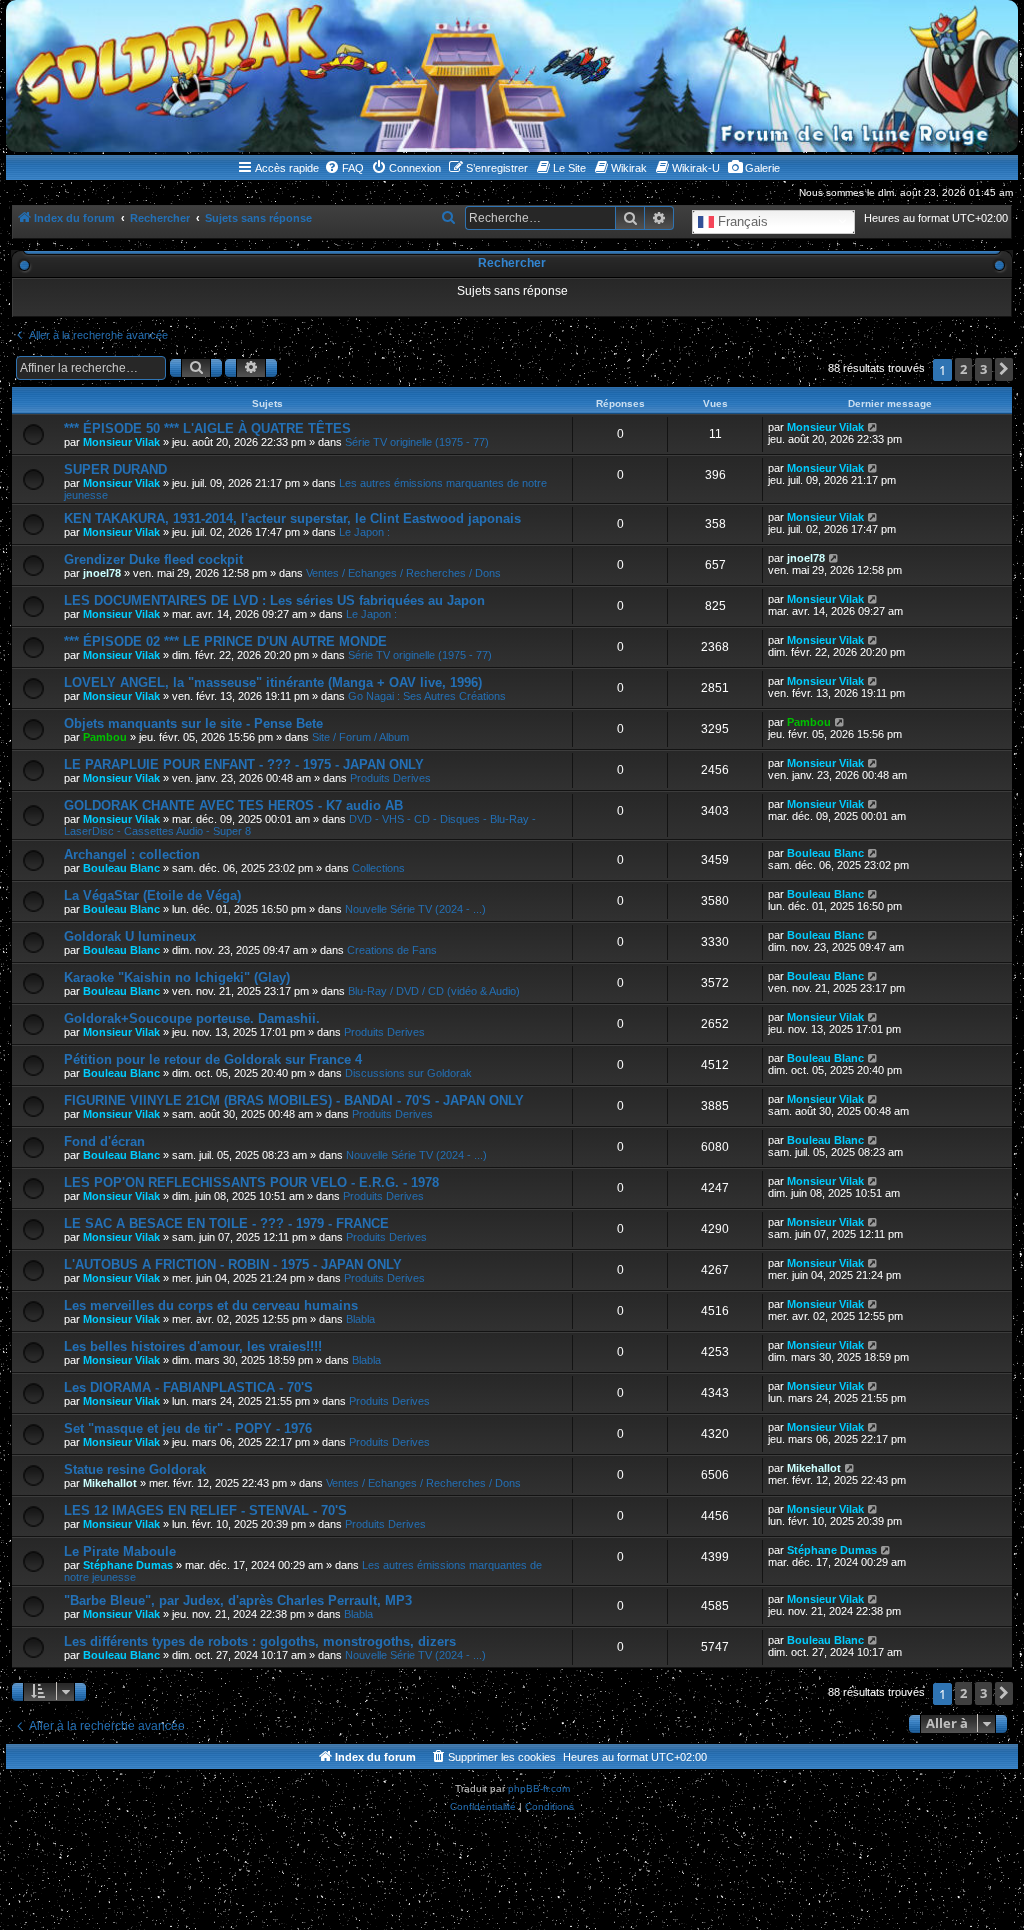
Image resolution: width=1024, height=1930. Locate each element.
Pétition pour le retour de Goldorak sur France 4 (213, 1059)
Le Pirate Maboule (120, 1551)
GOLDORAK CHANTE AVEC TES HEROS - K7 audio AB (233, 805)
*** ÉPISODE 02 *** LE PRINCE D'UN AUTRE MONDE (225, 641)
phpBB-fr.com (539, 1788)
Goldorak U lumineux (130, 936)
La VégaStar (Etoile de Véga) (152, 895)
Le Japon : (364, 532)
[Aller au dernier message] (873, 427)
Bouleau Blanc (121, 868)
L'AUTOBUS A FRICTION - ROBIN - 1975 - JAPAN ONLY (233, 1264)
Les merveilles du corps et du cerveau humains (211, 1305)
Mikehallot (110, 1483)
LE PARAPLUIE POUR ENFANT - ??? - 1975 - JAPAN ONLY (244, 764)
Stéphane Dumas (128, 1565)
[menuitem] (344, 168)
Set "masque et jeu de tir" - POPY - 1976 (188, 1428)
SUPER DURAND (115, 469)
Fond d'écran (104, 1141)
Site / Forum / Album (360, 737)
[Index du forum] (512, 76)
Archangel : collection (132, 854)
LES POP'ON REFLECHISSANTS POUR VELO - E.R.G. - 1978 (251, 1182)
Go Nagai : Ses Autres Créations (427, 696)
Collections (378, 868)
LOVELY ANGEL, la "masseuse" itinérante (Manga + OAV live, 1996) (273, 682)
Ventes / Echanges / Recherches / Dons (403, 573)
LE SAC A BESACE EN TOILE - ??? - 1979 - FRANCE (226, 1223)
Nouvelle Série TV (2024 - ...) (415, 909)
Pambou (105, 737)
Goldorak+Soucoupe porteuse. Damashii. (192, 1018)
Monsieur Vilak (121, 442)
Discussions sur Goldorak (408, 1073)
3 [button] (983, 369)
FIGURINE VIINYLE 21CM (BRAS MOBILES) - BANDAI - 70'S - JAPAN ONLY (294, 1100)
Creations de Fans (392, 950)
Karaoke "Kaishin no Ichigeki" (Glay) (177, 977)
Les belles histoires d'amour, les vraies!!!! (193, 1346)
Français (741, 220)
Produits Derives (390, 778)
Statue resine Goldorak (135, 1469)
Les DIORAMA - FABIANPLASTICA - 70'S (188, 1387)
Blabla (360, 1319)
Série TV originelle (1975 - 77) (417, 442)
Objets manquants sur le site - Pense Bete (193, 723)
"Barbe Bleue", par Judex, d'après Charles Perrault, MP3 (238, 1600)
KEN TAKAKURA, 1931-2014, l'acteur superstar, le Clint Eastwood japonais (292, 518)
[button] (1004, 369)
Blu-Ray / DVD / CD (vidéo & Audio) (434, 991)
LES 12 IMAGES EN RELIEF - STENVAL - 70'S (205, 1510)
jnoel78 (102, 573)
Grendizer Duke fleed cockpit (153, 559)
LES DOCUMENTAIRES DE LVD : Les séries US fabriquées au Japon (274, 600)
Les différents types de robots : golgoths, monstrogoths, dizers (260, 1641)
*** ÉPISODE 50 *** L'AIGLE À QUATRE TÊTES (207, 428)
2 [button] (963, 369)
